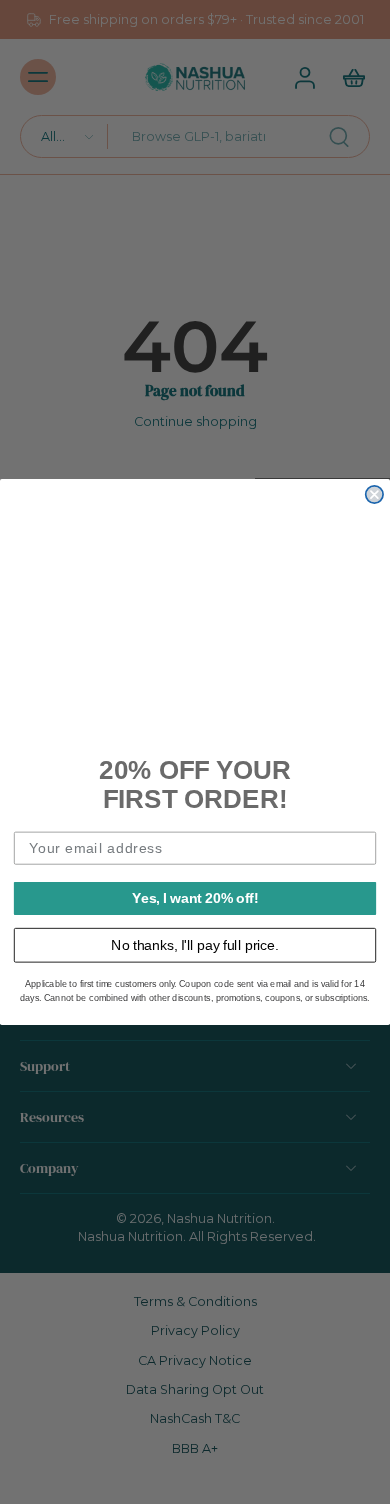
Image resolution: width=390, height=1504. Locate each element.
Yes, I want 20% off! (195, 897)
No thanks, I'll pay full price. (194, 944)
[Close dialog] (374, 494)
